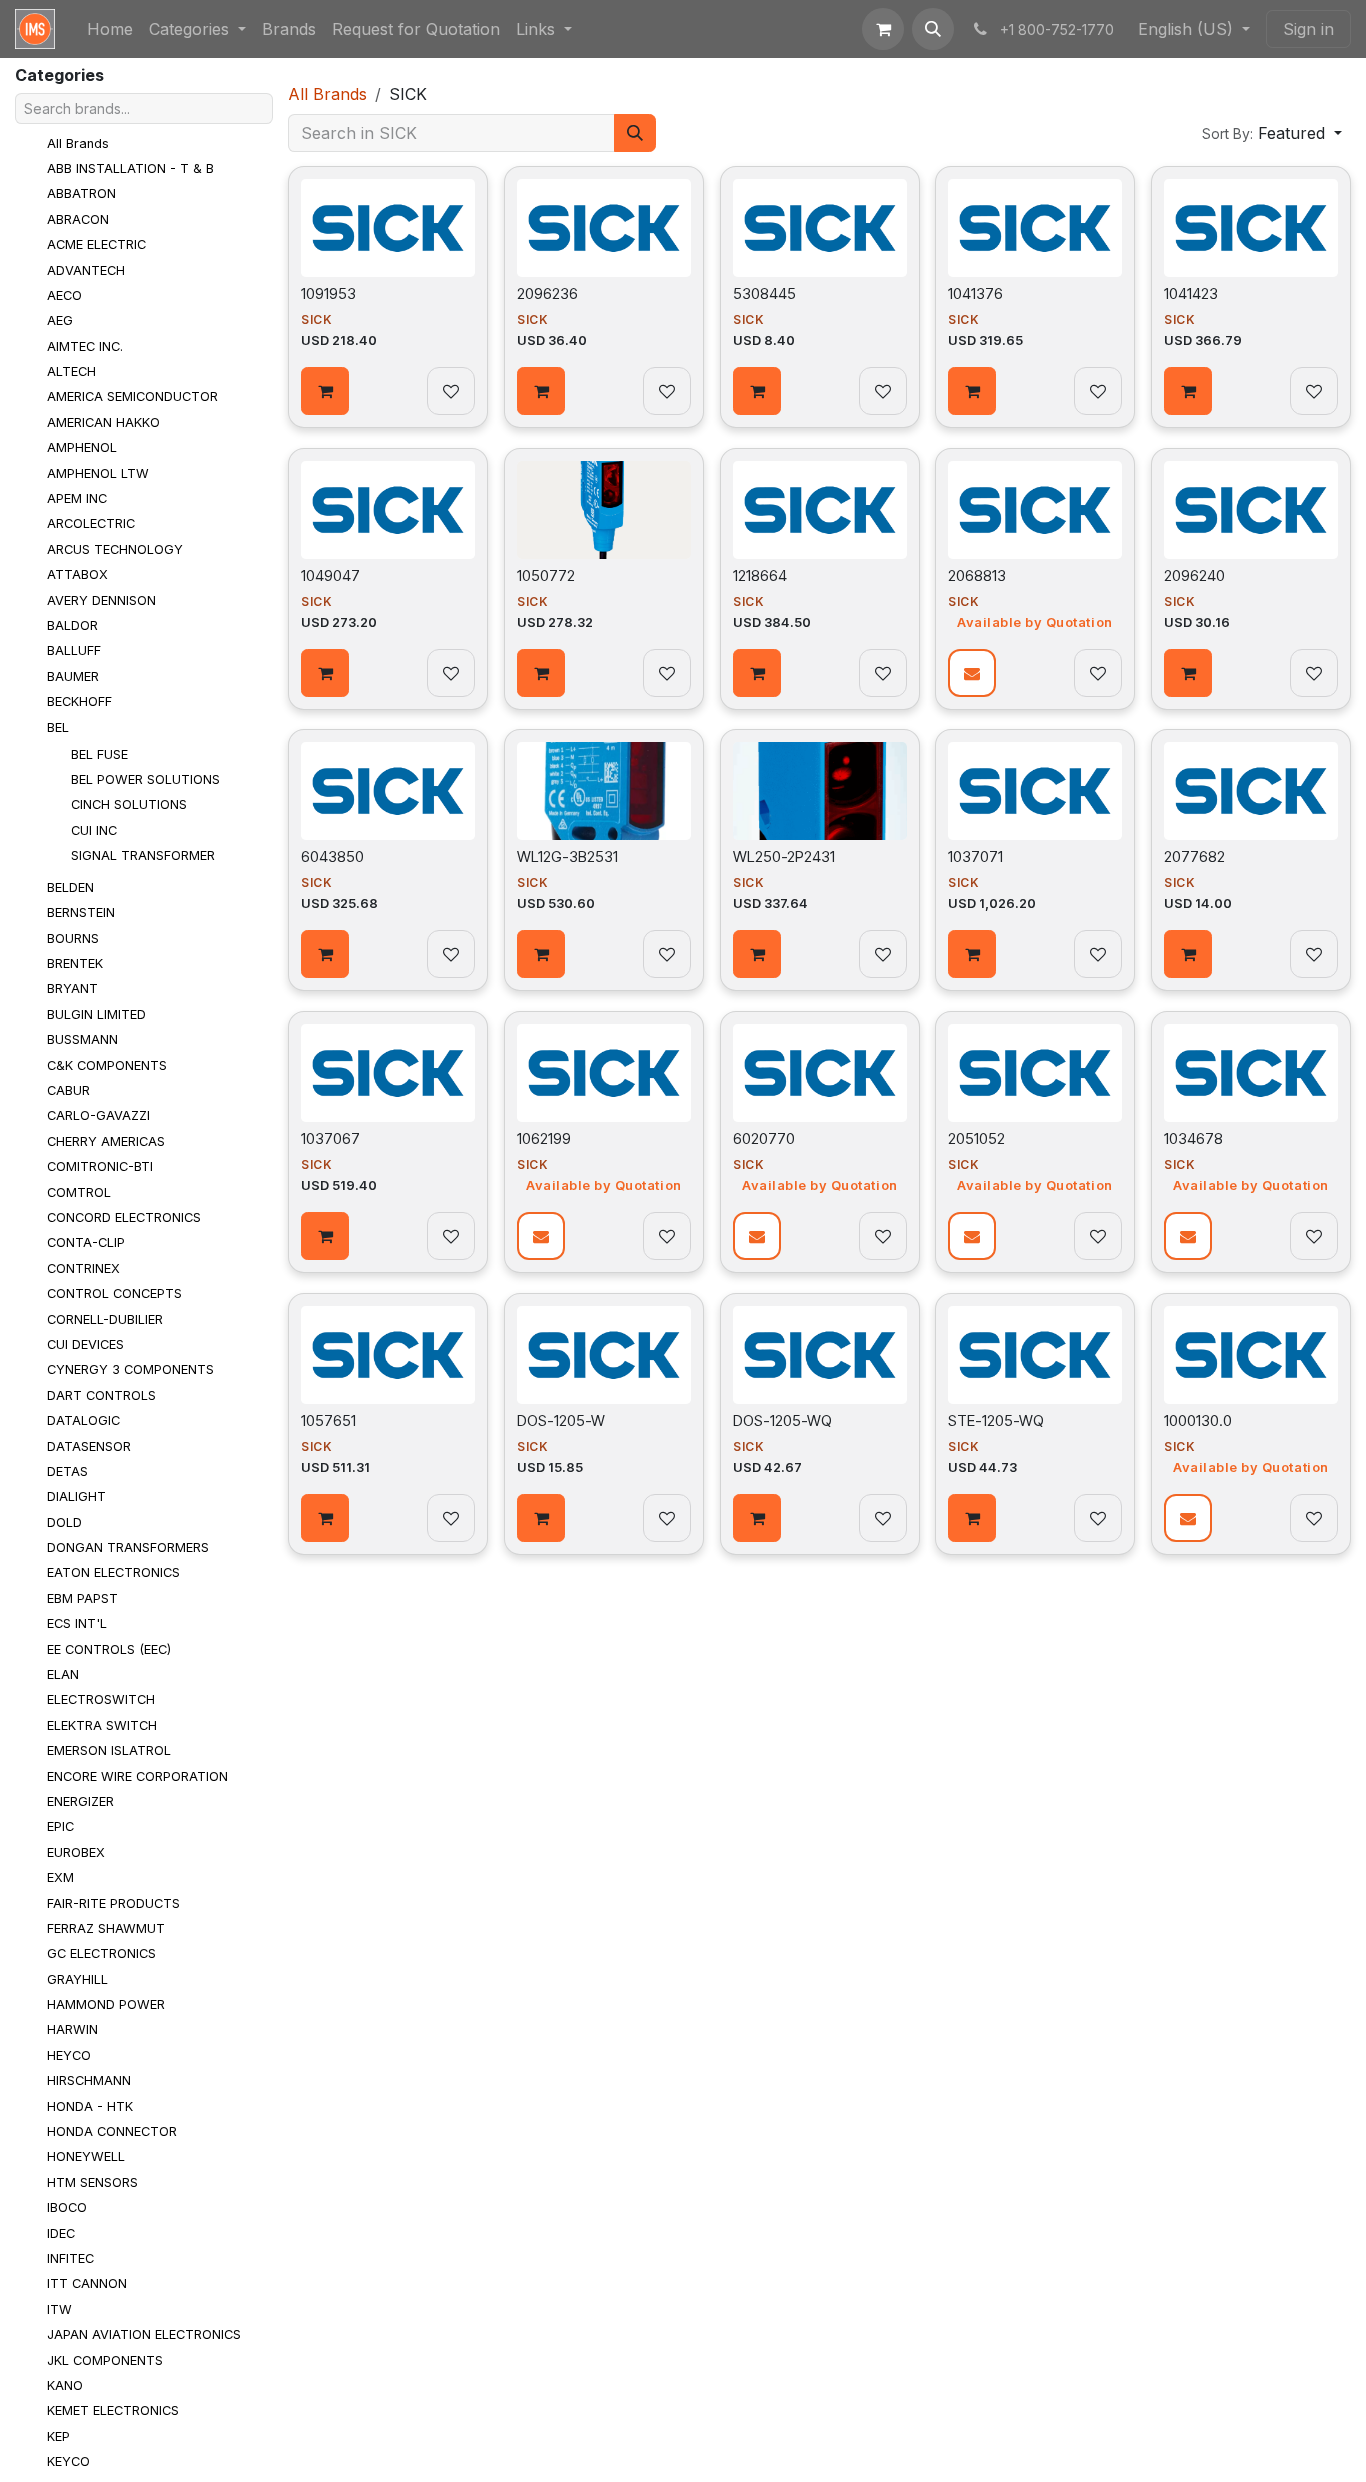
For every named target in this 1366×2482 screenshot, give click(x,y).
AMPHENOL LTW (98, 472)
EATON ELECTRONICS (113, 1572)
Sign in (1308, 29)
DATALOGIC (83, 1420)
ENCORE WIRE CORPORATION (137, 1775)
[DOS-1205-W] (604, 1355)
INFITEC (70, 2258)
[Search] (635, 133)
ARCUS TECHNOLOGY (115, 549)
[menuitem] (110, 29)
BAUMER (73, 676)
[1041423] (1251, 228)
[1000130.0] (1251, 1355)
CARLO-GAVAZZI (98, 1115)
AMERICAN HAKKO (103, 422)
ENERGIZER (80, 1801)
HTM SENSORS (92, 2182)
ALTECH (71, 371)
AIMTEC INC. (85, 346)
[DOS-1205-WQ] (820, 1355)
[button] (933, 29)
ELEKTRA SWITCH (102, 1725)
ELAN (63, 1674)
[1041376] (1035, 228)
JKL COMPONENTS (105, 2359)
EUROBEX (76, 1852)
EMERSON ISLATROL (109, 1750)
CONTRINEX (83, 1268)
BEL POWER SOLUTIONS (145, 779)
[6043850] (388, 791)
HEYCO (69, 2055)
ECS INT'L (77, 1623)
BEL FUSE (99, 753)
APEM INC (77, 498)
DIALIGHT (76, 1496)
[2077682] (1251, 791)
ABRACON (78, 219)
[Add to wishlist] (451, 391)
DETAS (67, 1471)
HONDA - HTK (90, 2105)
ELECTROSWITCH (101, 1699)
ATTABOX (77, 574)
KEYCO (68, 2461)
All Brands (78, 142)
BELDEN (70, 887)
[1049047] (388, 510)
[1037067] (388, 1073)
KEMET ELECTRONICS (113, 2410)
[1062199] (604, 1073)
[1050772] (604, 510)
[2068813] (1035, 510)
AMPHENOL (82, 447)
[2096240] (1251, 510)
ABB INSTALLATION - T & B (130, 168)
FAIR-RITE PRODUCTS (113, 1902)
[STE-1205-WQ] (1035, 1355)
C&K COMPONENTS (107, 1064)
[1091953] (388, 228)
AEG (60, 320)
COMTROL (79, 1191)
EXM (60, 1877)
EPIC (60, 1826)
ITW (59, 2309)
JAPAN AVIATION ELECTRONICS (144, 2334)
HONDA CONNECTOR (112, 2131)
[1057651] (388, 1355)
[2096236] (604, 228)
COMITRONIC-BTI (100, 1166)
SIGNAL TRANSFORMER (143, 855)
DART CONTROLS (101, 1395)
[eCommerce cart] (883, 29)
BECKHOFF (79, 701)
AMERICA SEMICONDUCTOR (132, 396)
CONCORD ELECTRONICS (124, 1217)
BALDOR (72, 625)
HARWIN (72, 2029)
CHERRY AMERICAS (106, 1141)
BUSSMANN (82, 1039)
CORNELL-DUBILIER (105, 1318)
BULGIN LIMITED (96, 1014)
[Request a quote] (972, 672)
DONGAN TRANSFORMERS (128, 1547)
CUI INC (94, 830)
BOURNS (73, 937)
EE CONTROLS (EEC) (109, 1648)
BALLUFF (74, 650)
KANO (65, 2385)
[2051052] (1035, 1073)
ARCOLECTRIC (91, 523)
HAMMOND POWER (106, 2004)
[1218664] (820, 510)
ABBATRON (81, 193)
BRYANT (72, 988)
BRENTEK (75, 963)
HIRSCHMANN (89, 2080)
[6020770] (820, 1073)
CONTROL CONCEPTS (114, 1293)
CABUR (68, 1090)
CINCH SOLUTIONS (129, 804)
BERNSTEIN (81, 912)
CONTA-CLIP (86, 1242)
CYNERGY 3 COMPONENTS (130, 1369)
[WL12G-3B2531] (604, 791)
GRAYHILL (77, 1979)
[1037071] (1035, 791)
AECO (64, 295)
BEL (58, 726)
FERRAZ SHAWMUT (106, 1928)
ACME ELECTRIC (96, 244)
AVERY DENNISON (101, 599)
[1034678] (1251, 1073)
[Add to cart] (325, 391)
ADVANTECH (86, 269)
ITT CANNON (87, 2283)
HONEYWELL (86, 2156)
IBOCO (67, 2207)
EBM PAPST (82, 1598)
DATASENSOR (89, 1445)
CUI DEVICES (85, 1344)
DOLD (64, 1521)
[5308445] (820, 228)
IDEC (61, 2232)
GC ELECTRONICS (101, 1953)
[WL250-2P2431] (820, 791)
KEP (58, 2436)
